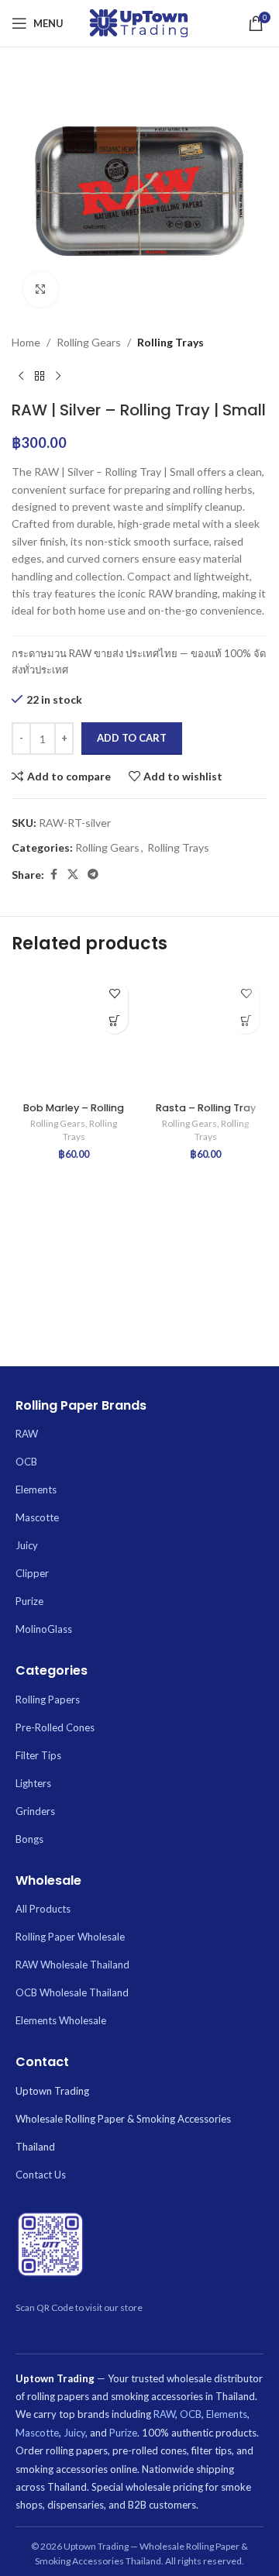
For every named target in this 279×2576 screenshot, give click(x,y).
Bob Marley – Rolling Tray (74, 1114)
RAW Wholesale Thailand (72, 1965)
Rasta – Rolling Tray (206, 1108)
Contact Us (41, 2175)
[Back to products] (40, 376)
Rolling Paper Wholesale (70, 1937)
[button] (114, 1020)
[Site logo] (139, 22)
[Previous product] (21, 376)
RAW (27, 1434)
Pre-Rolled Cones (55, 1727)
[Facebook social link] (53, 875)
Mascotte (37, 1517)
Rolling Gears (89, 342)
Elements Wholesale (61, 2020)
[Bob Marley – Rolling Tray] (74, 1034)
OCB (26, 1462)
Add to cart (132, 738)
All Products (43, 1909)
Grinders (35, 1811)
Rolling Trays (170, 342)
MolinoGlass (44, 1629)
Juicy (27, 1545)
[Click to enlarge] (41, 289)
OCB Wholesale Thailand (72, 1992)
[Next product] (58, 376)
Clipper (32, 1573)
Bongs (29, 1839)
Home (26, 342)
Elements (36, 1489)
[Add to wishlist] (114, 993)
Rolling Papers (48, 1700)
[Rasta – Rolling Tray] (205, 1034)
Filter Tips (38, 1755)
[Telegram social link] (93, 875)
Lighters (33, 1783)
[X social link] (73, 875)
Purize (29, 1601)
